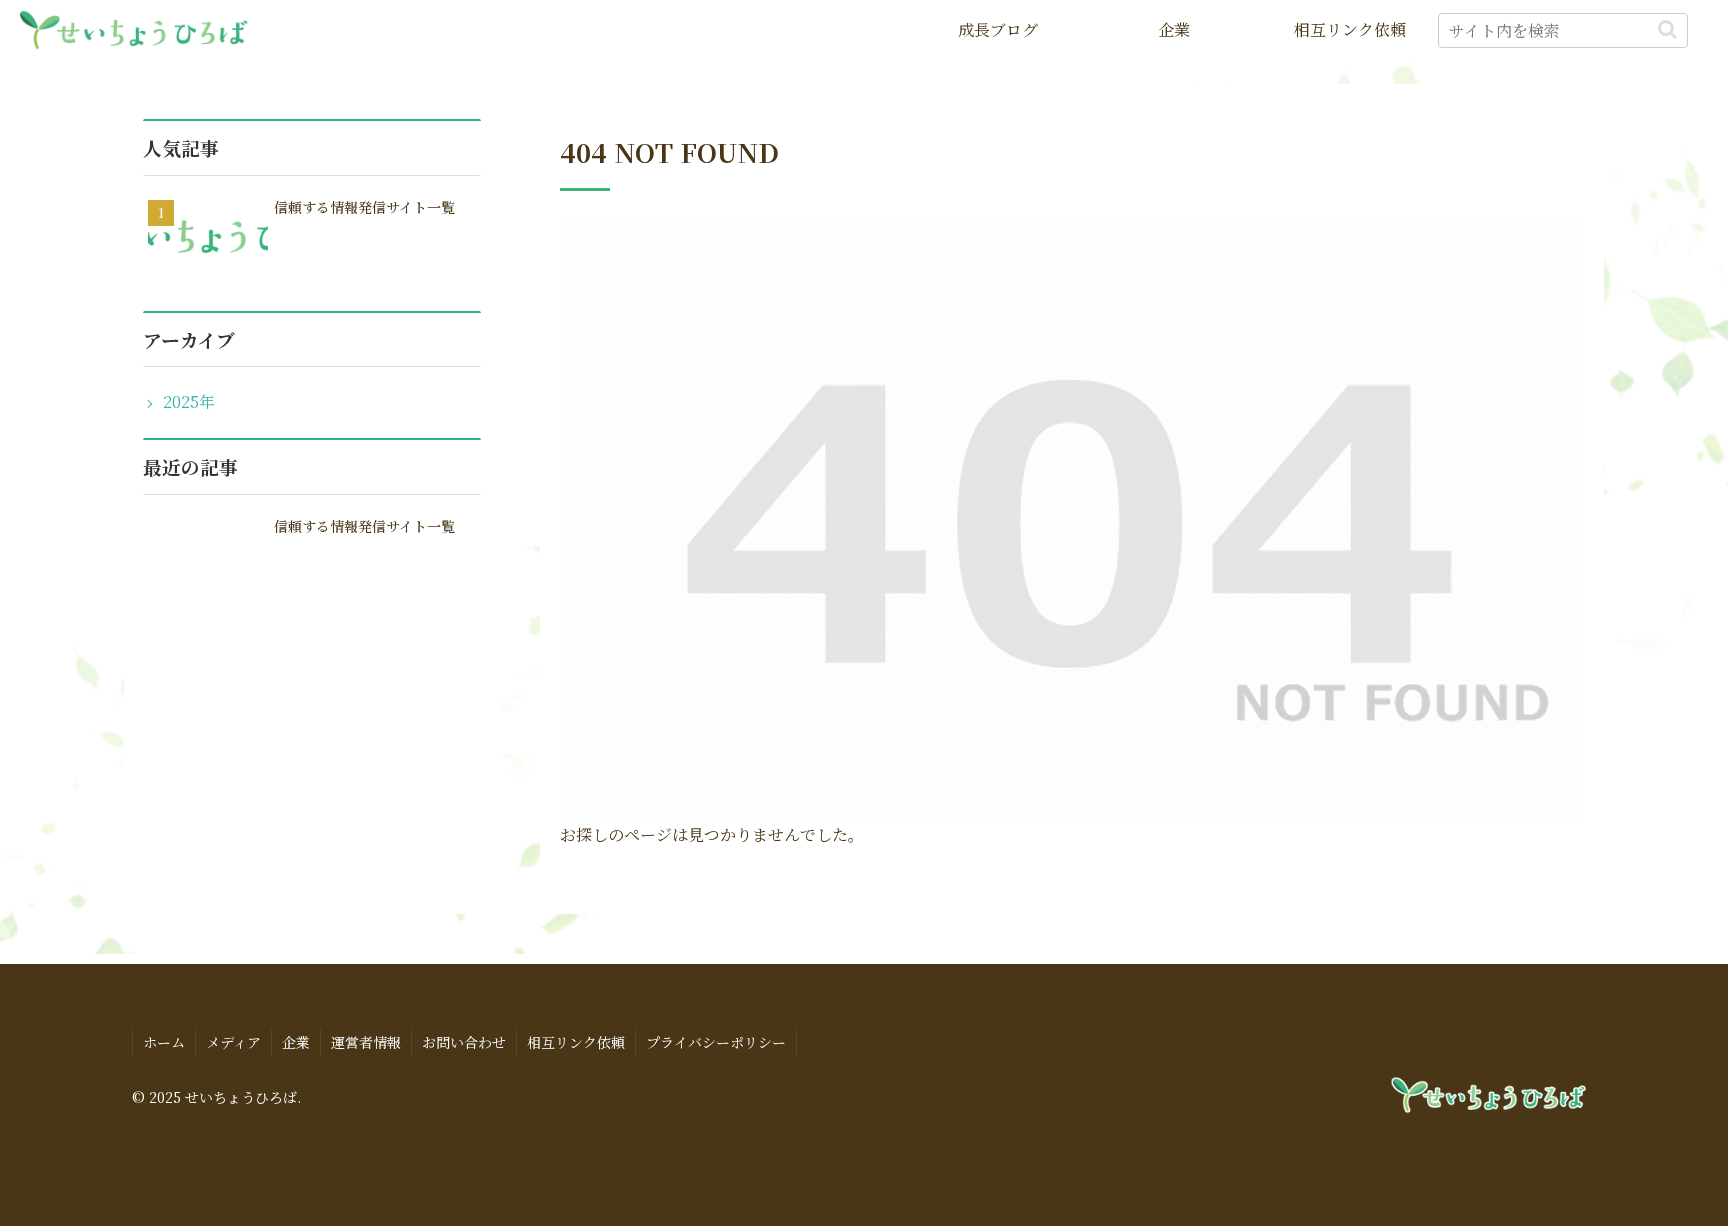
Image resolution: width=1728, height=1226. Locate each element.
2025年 (189, 401)
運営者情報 (366, 1042)
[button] (1667, 29)
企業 (296, 1042)
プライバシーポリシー (716, 1042)
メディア (233, 1042)
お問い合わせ (464, 1042)
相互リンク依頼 (576, 1042)
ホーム (164, 1042)
